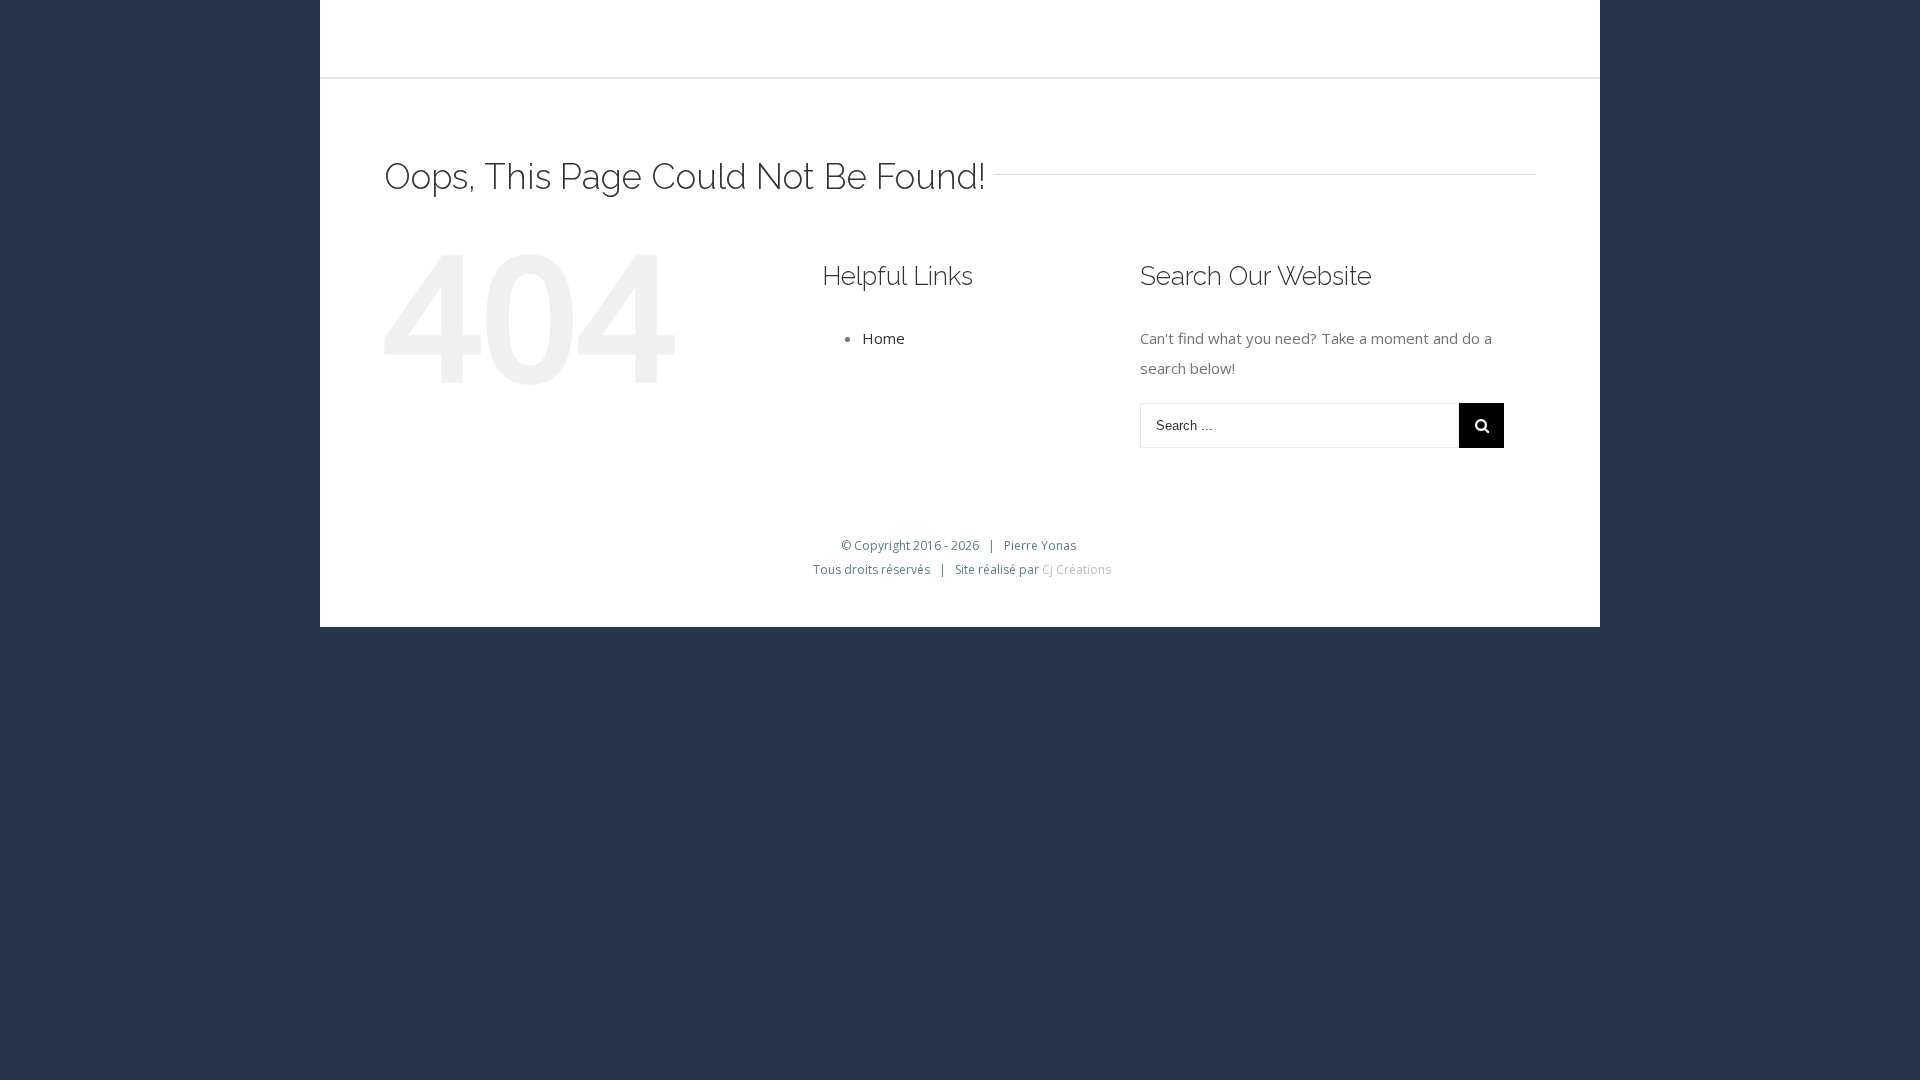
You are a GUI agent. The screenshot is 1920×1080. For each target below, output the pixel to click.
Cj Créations (1076, 569)
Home (883, 338)
